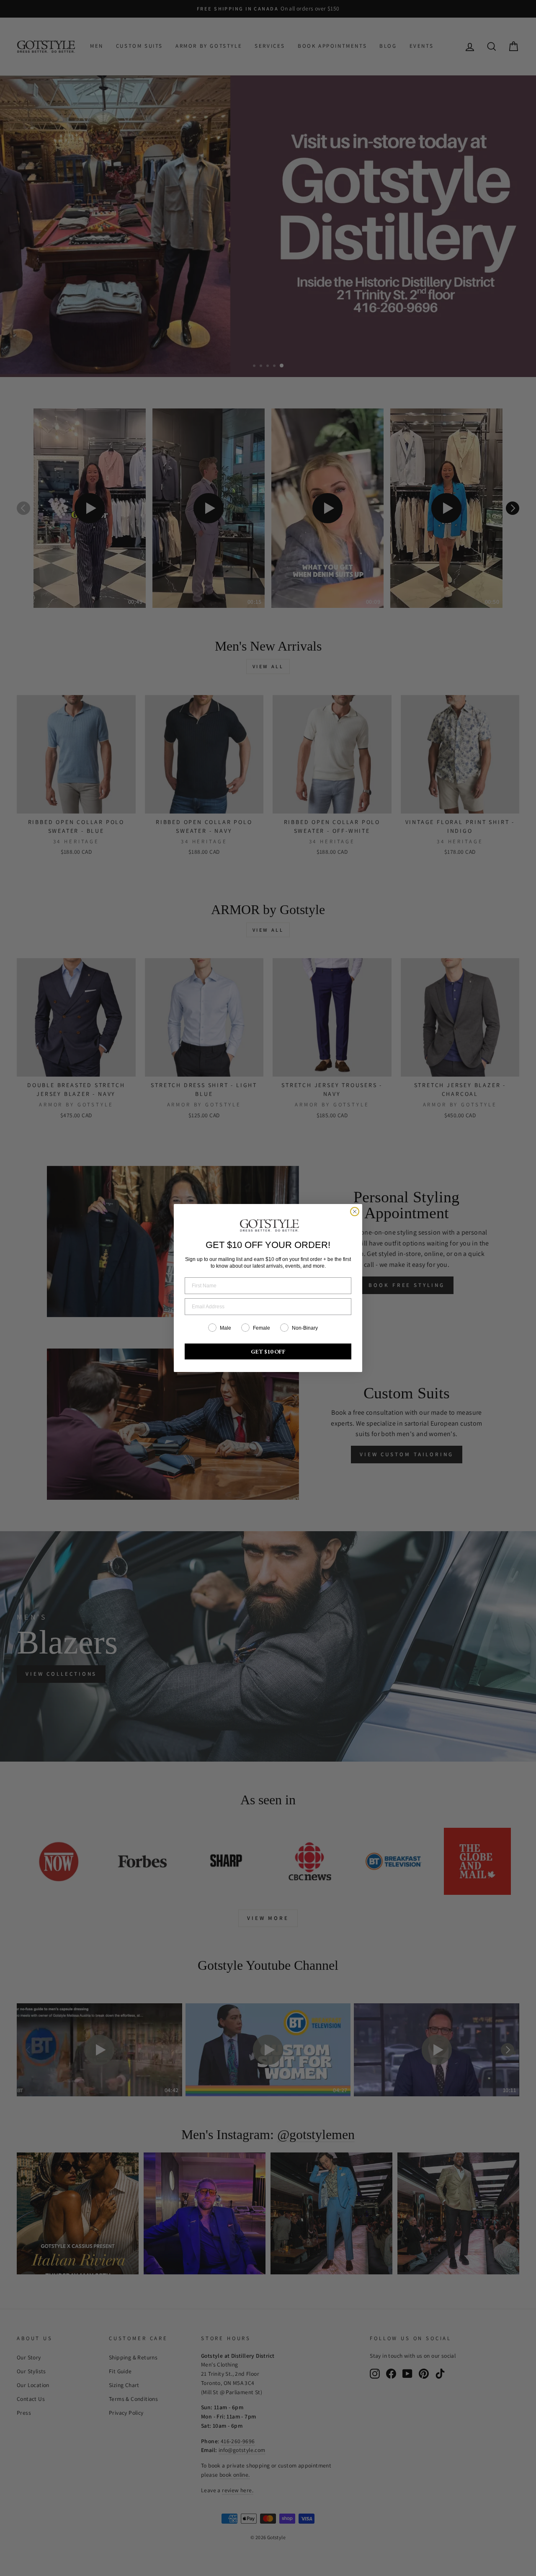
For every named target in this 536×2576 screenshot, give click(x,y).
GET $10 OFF (268, 1351)
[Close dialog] (355, 1212)
